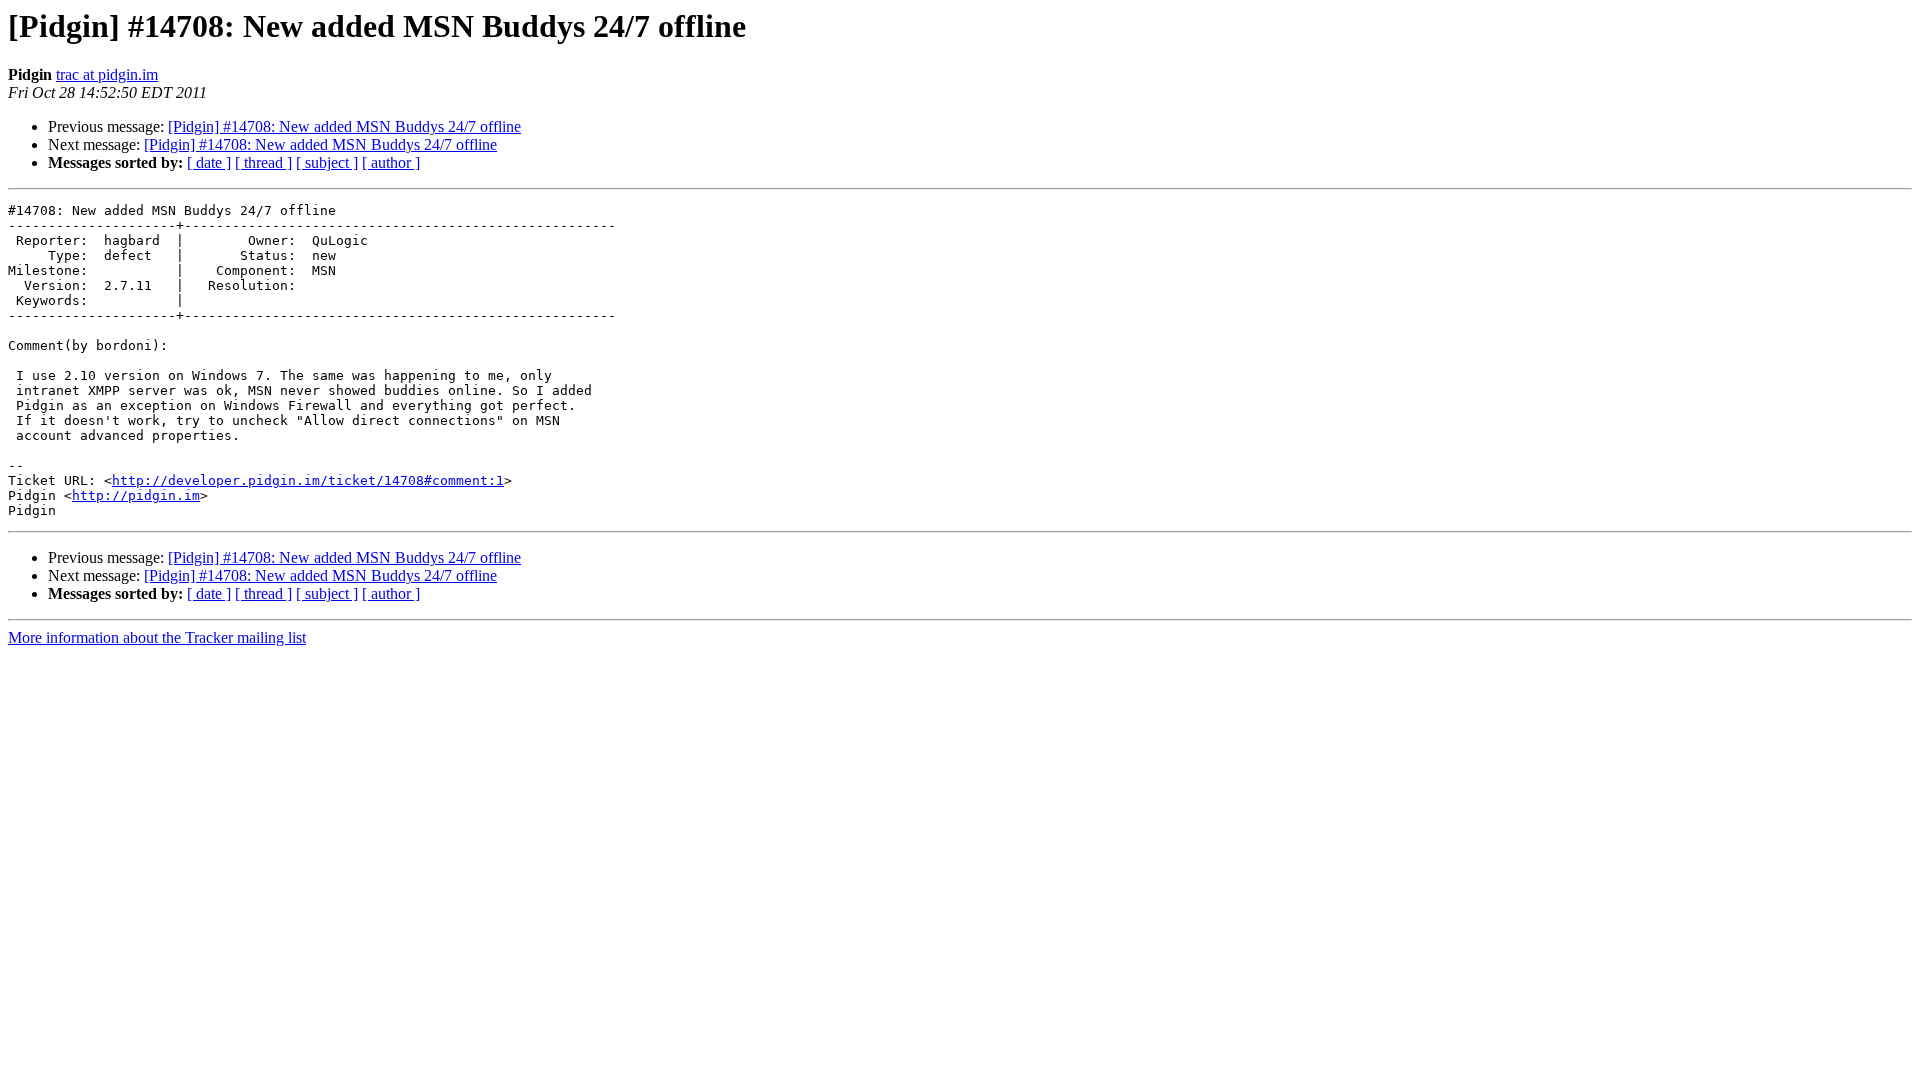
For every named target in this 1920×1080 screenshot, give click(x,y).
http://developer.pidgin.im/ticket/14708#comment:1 (308, 480)
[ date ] (209, 162)
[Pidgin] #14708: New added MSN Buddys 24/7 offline (344, 126)
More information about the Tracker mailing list (157, 637)
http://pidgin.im (136, 495)
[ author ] (391, 162)
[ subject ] (327, 162)
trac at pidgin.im (107, 74)
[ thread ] (263, 162)
